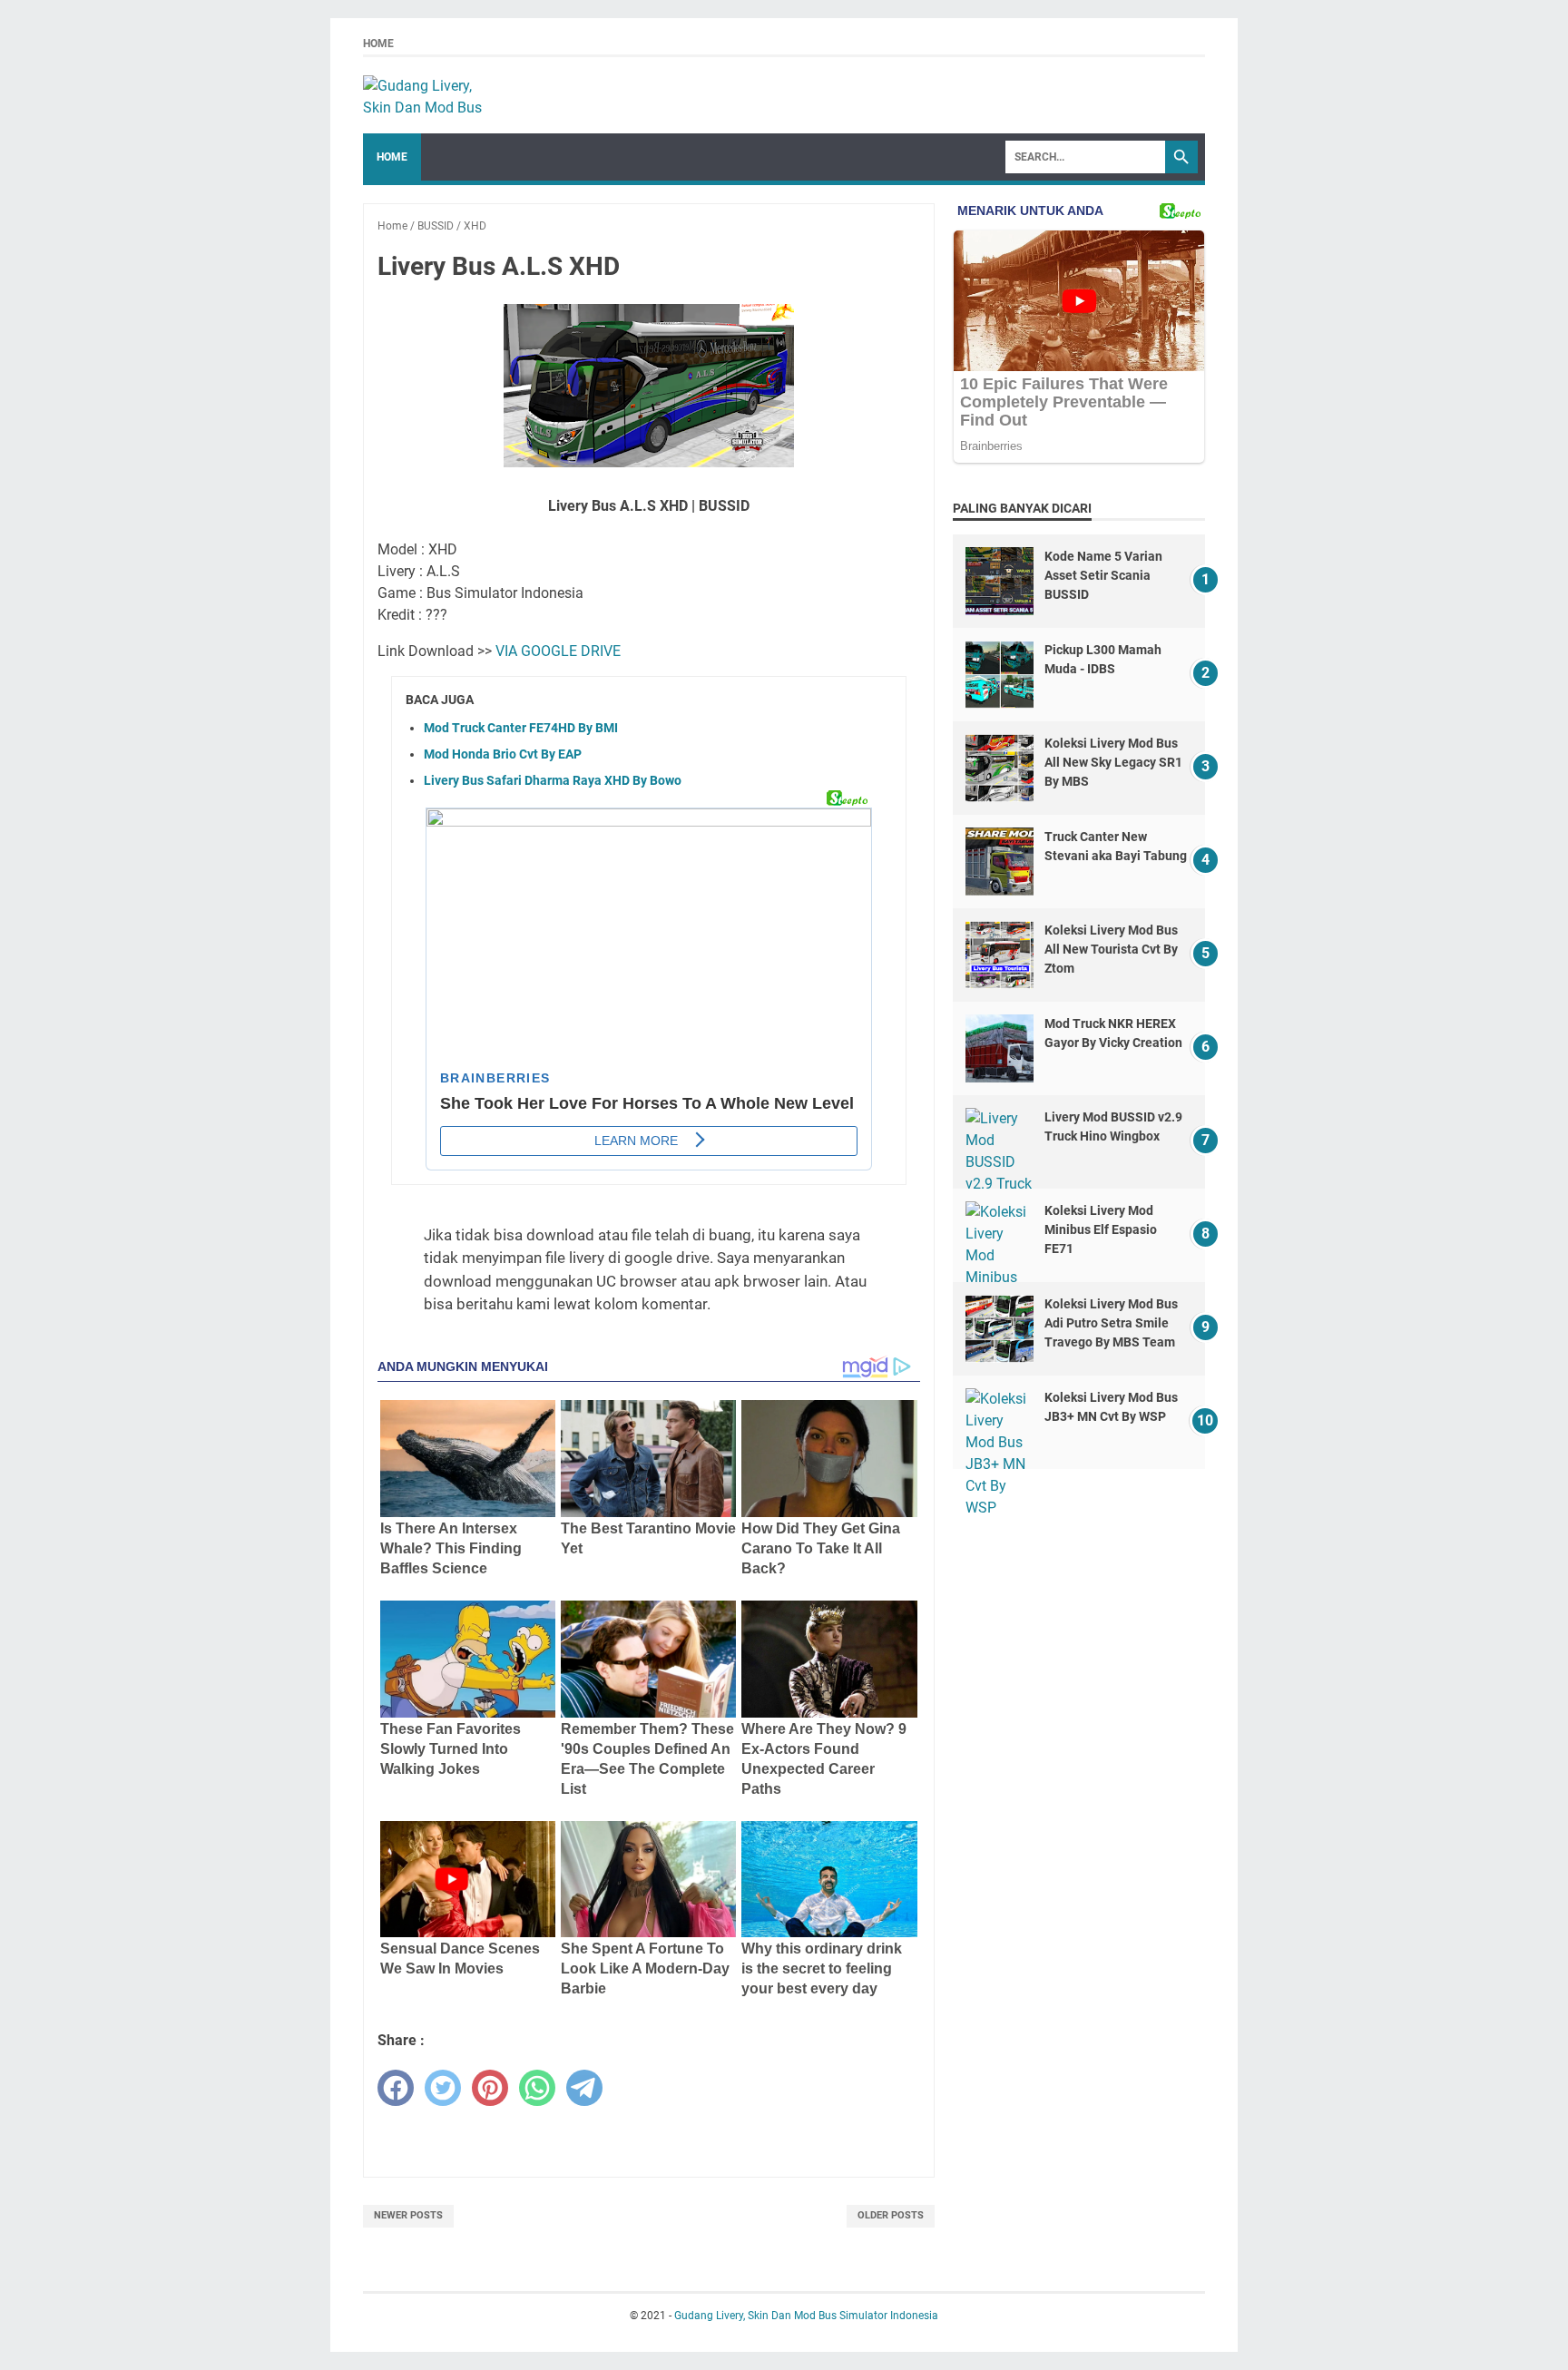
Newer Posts (408, 2215)
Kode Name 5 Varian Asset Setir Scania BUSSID (1103, 575)
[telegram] (584, 2088)
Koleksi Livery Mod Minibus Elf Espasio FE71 (1101, 1229)
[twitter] (443, 2088)
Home (378, 44)
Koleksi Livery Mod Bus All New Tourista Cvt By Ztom (1111, 949)
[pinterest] (490, 2088)
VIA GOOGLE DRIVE (558, 651)
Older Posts (891, 2215)
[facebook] (396, 2088)
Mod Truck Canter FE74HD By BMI (521, 728)
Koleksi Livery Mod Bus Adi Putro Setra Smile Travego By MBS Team (1111, 1323)
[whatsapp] (537, 2088)
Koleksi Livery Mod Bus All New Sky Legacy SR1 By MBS (1113, 762)
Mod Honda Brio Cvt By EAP (503, 754)
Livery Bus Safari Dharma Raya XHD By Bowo (553, 780)
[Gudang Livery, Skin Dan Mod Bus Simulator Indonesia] (431, 95)
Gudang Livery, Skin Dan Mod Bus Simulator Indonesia (806, 2316)
